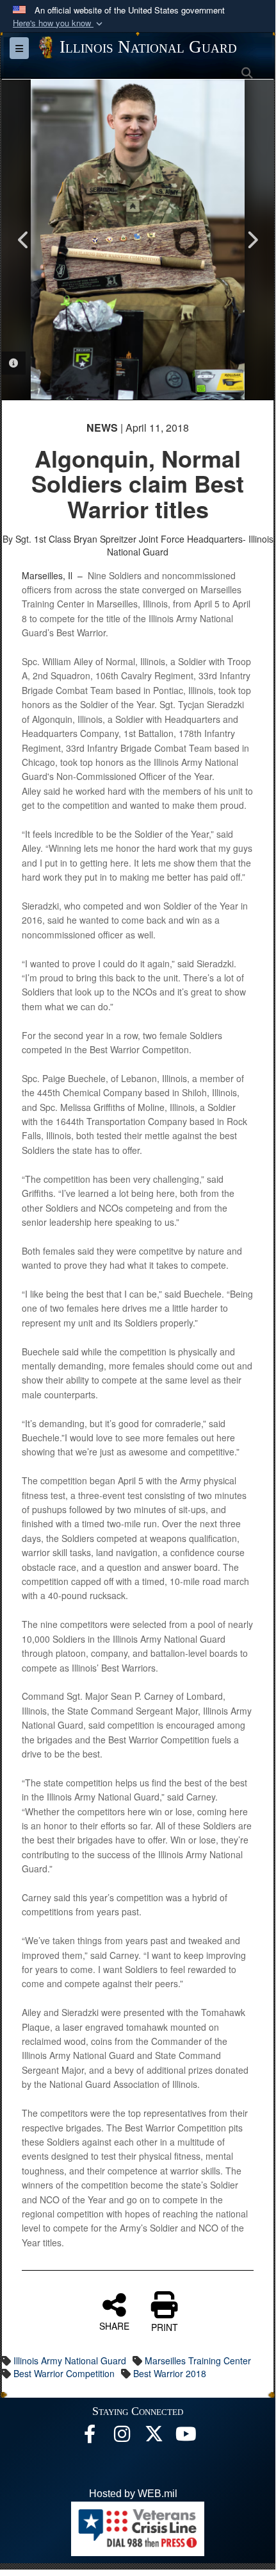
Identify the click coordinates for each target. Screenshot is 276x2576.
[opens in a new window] (154, 2437)
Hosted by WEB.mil (133, 2494)
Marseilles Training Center (198, 2360)
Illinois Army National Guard (70, 2360)
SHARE (114, 2325)
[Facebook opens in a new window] (90, 2437)
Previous (24, 240)
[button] (59, 23)
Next (252, 240)
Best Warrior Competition (64, 2373)
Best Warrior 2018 (170, 2373)
